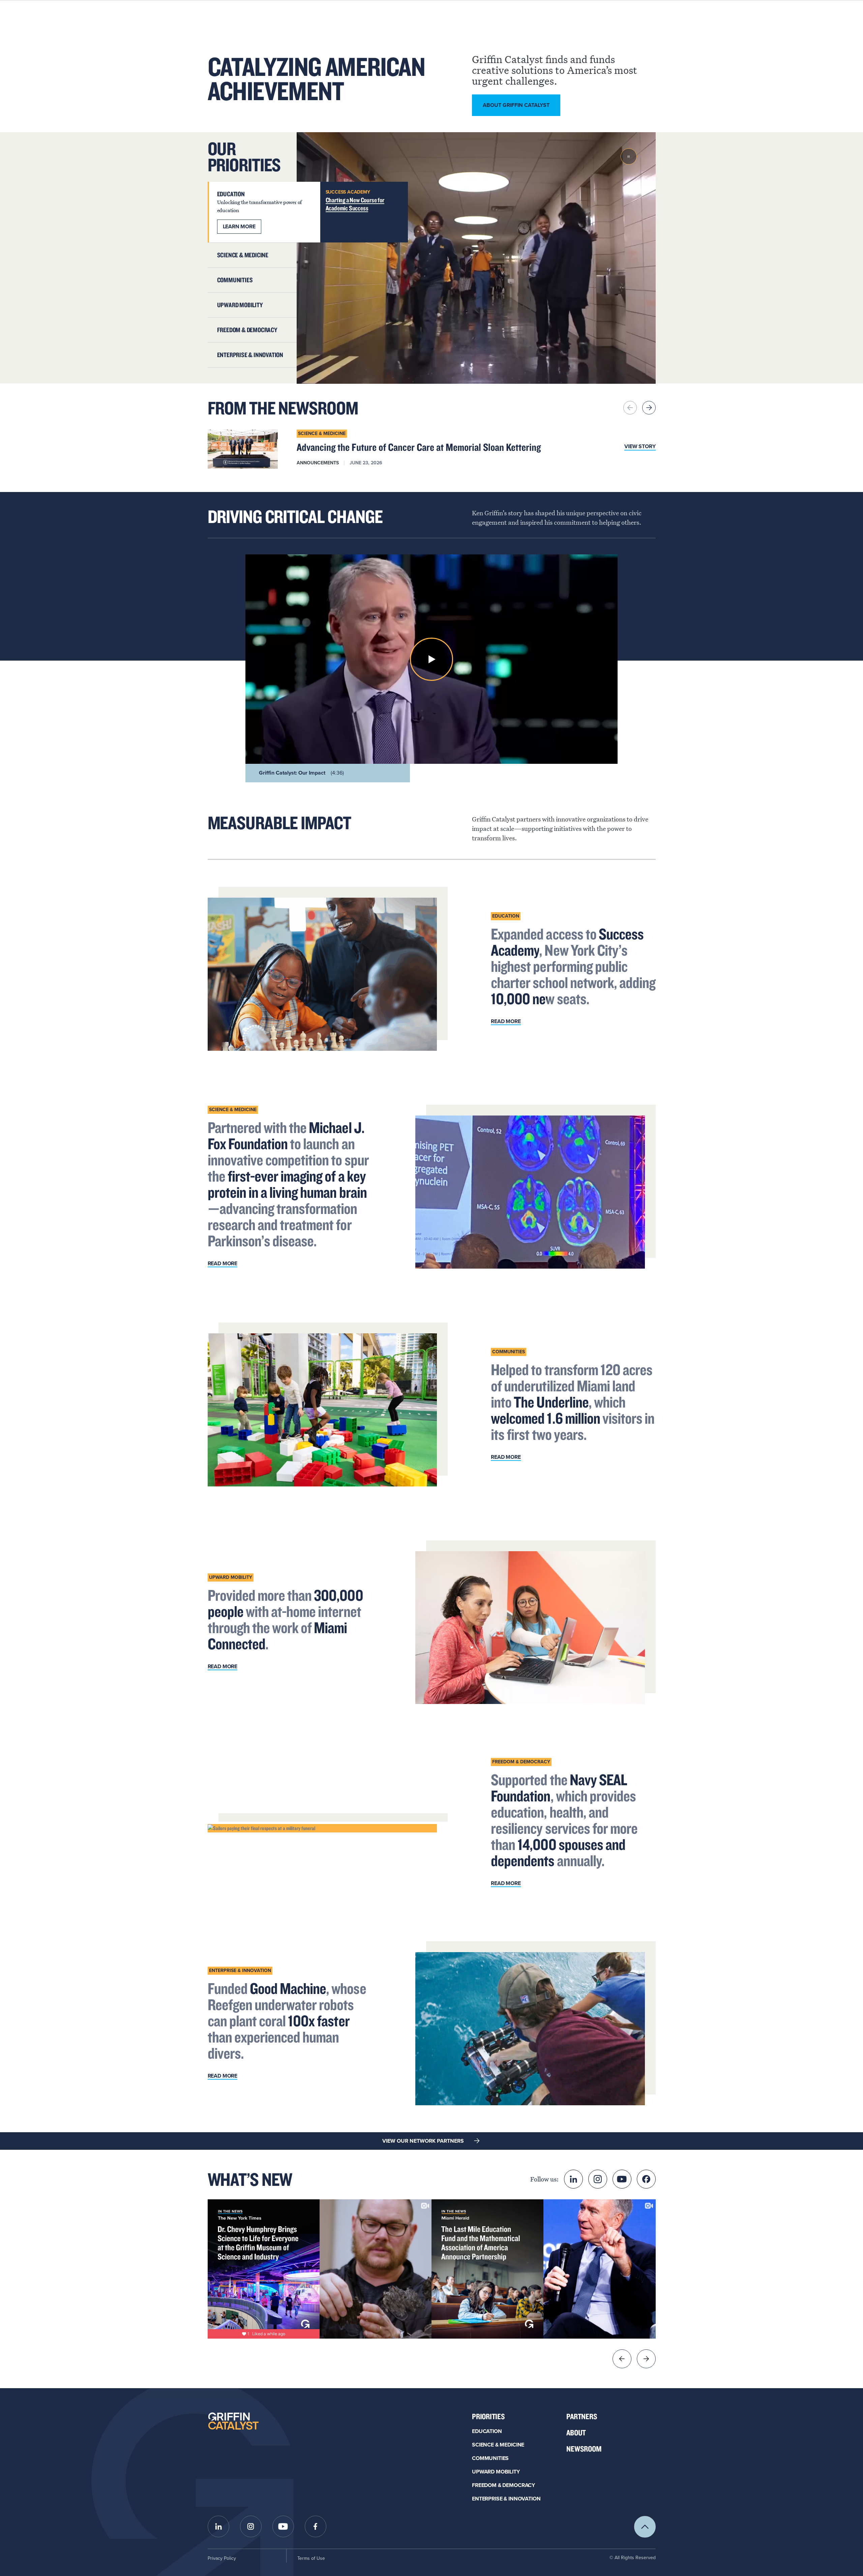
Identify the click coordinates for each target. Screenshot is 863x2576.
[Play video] (629, 156)
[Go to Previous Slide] (630, 408)
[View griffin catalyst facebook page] (316, 2526)
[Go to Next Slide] (649, 408)
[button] (431, 659)
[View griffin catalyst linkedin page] (573, 2179)
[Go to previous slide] (622, 2359)
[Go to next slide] (646, 2359)
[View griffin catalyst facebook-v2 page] (646, 2179)
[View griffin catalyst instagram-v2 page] (598, 2179)
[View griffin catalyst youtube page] (622, 2179)
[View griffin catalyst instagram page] (251, 2526)
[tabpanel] (476, 258)
